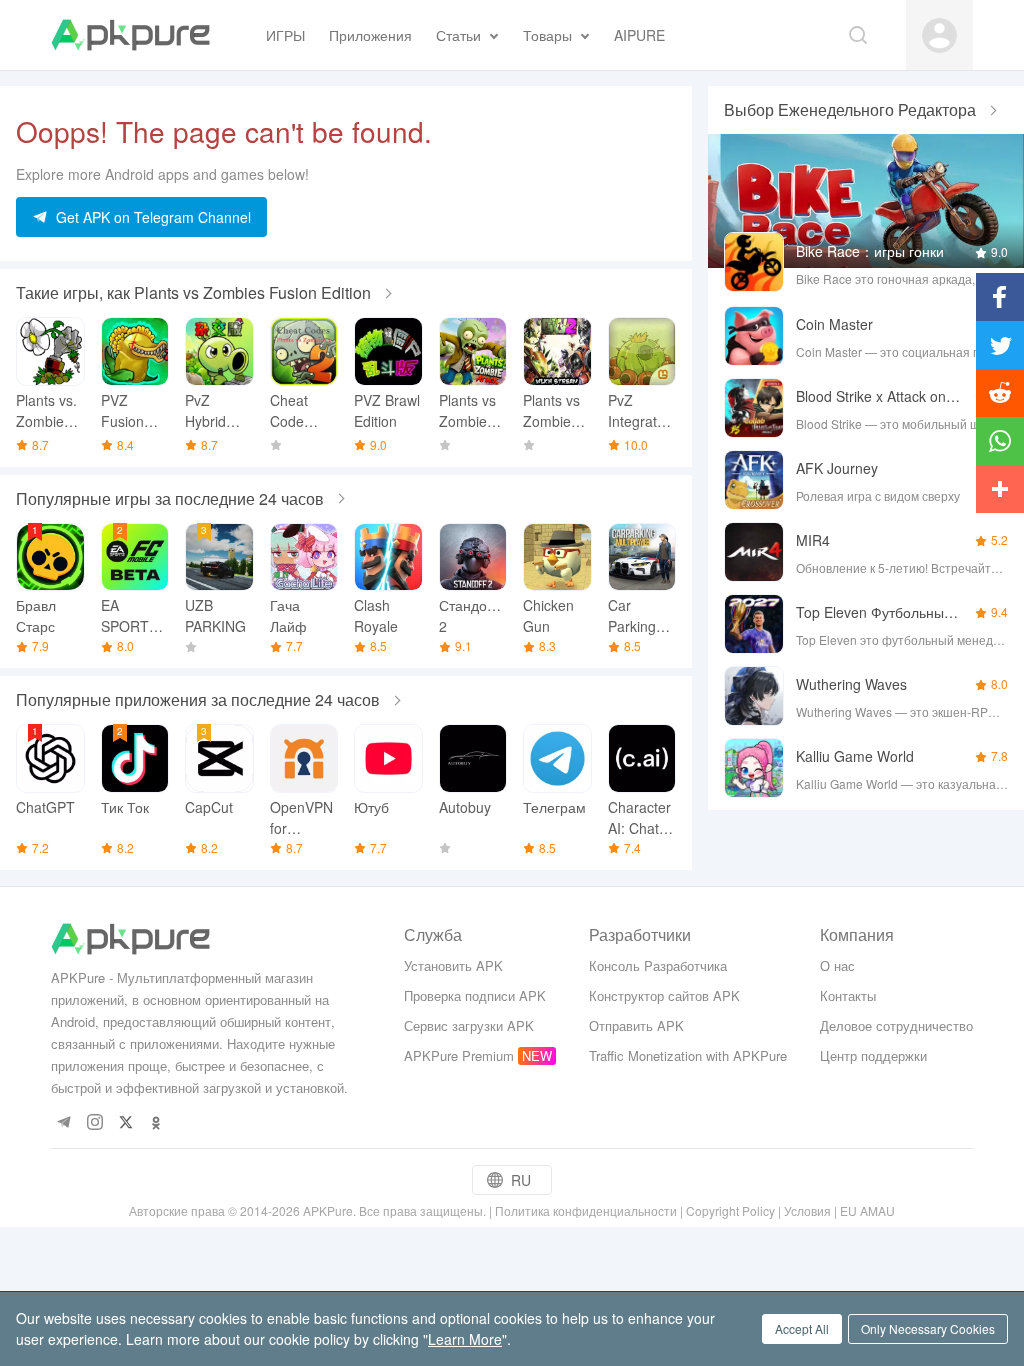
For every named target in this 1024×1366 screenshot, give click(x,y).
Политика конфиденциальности (586, 1210)
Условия (807, 1210)
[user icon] (939, 35)
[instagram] (94, 1123)
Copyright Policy (730, 1210)
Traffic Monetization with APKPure (688, 1055)
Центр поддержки (873, 1055)
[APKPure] (130, 35)
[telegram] (63, 1123)
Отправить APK (636, 1025)
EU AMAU (867, 1210)
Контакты (848, 995)
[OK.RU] (156, 1123)
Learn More (465, 1339)
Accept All (802, 1328)
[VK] (125, 1123)
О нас (837, 965)
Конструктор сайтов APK (664, 995)
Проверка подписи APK (475, 995)
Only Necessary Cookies (928, 1328)
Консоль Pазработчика (658, 965)
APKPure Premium (459, 1055)
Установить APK (453, 965)
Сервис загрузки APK (469, 1025)
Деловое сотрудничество (896, 1025)
